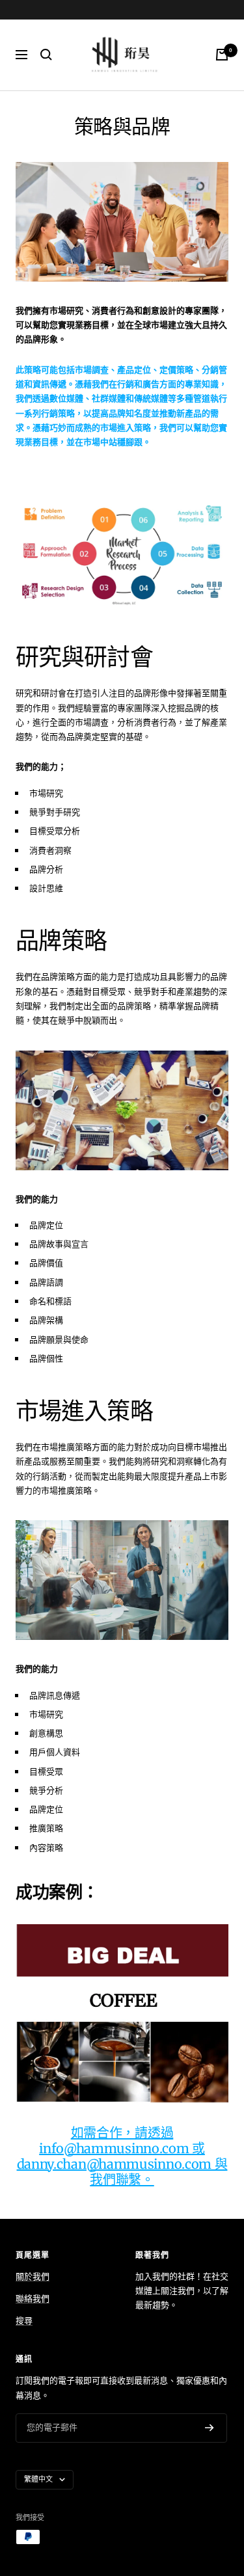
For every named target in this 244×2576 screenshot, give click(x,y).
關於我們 (33, 2277)
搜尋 (24, 2321)
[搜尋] (46, 55)
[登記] (210, 2428)
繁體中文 (38, 2479)
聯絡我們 (33, 2299)
